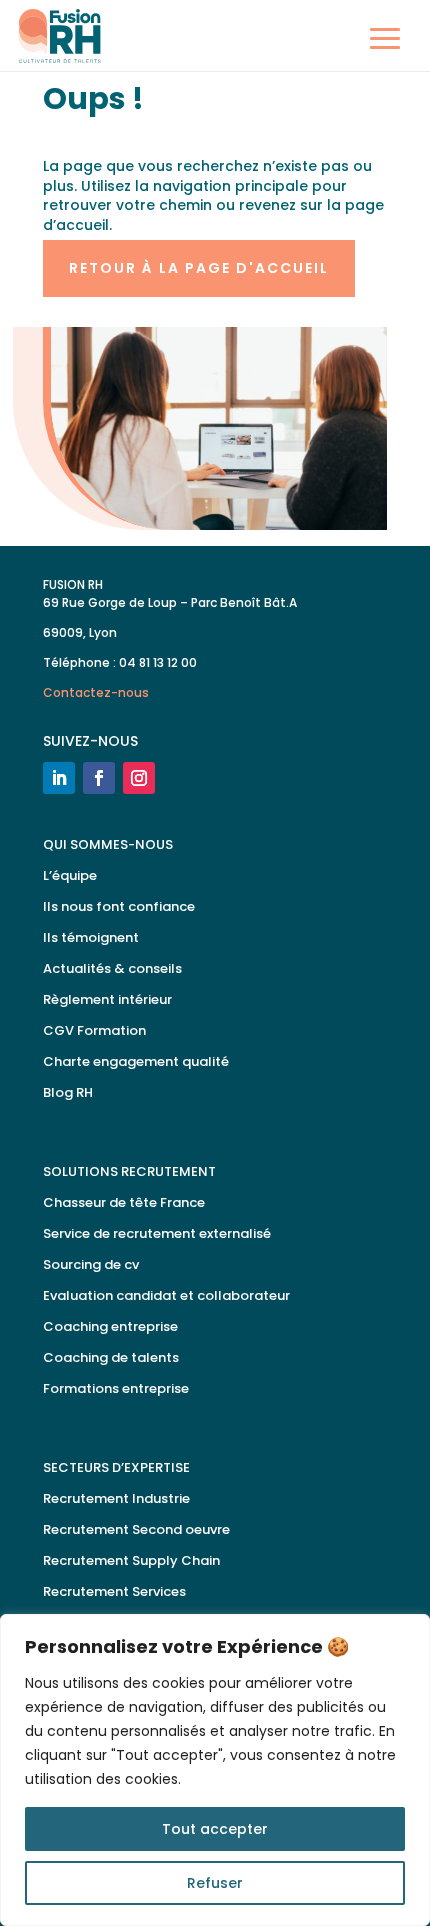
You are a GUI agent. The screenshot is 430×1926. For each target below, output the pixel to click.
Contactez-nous (96, 692)
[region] (215, 1770)
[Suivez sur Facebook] (99, 778)
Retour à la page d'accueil (199, 268)
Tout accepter (215, 1829)
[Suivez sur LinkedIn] (59, 778)
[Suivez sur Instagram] (139, 778)
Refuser (215, 1883)
